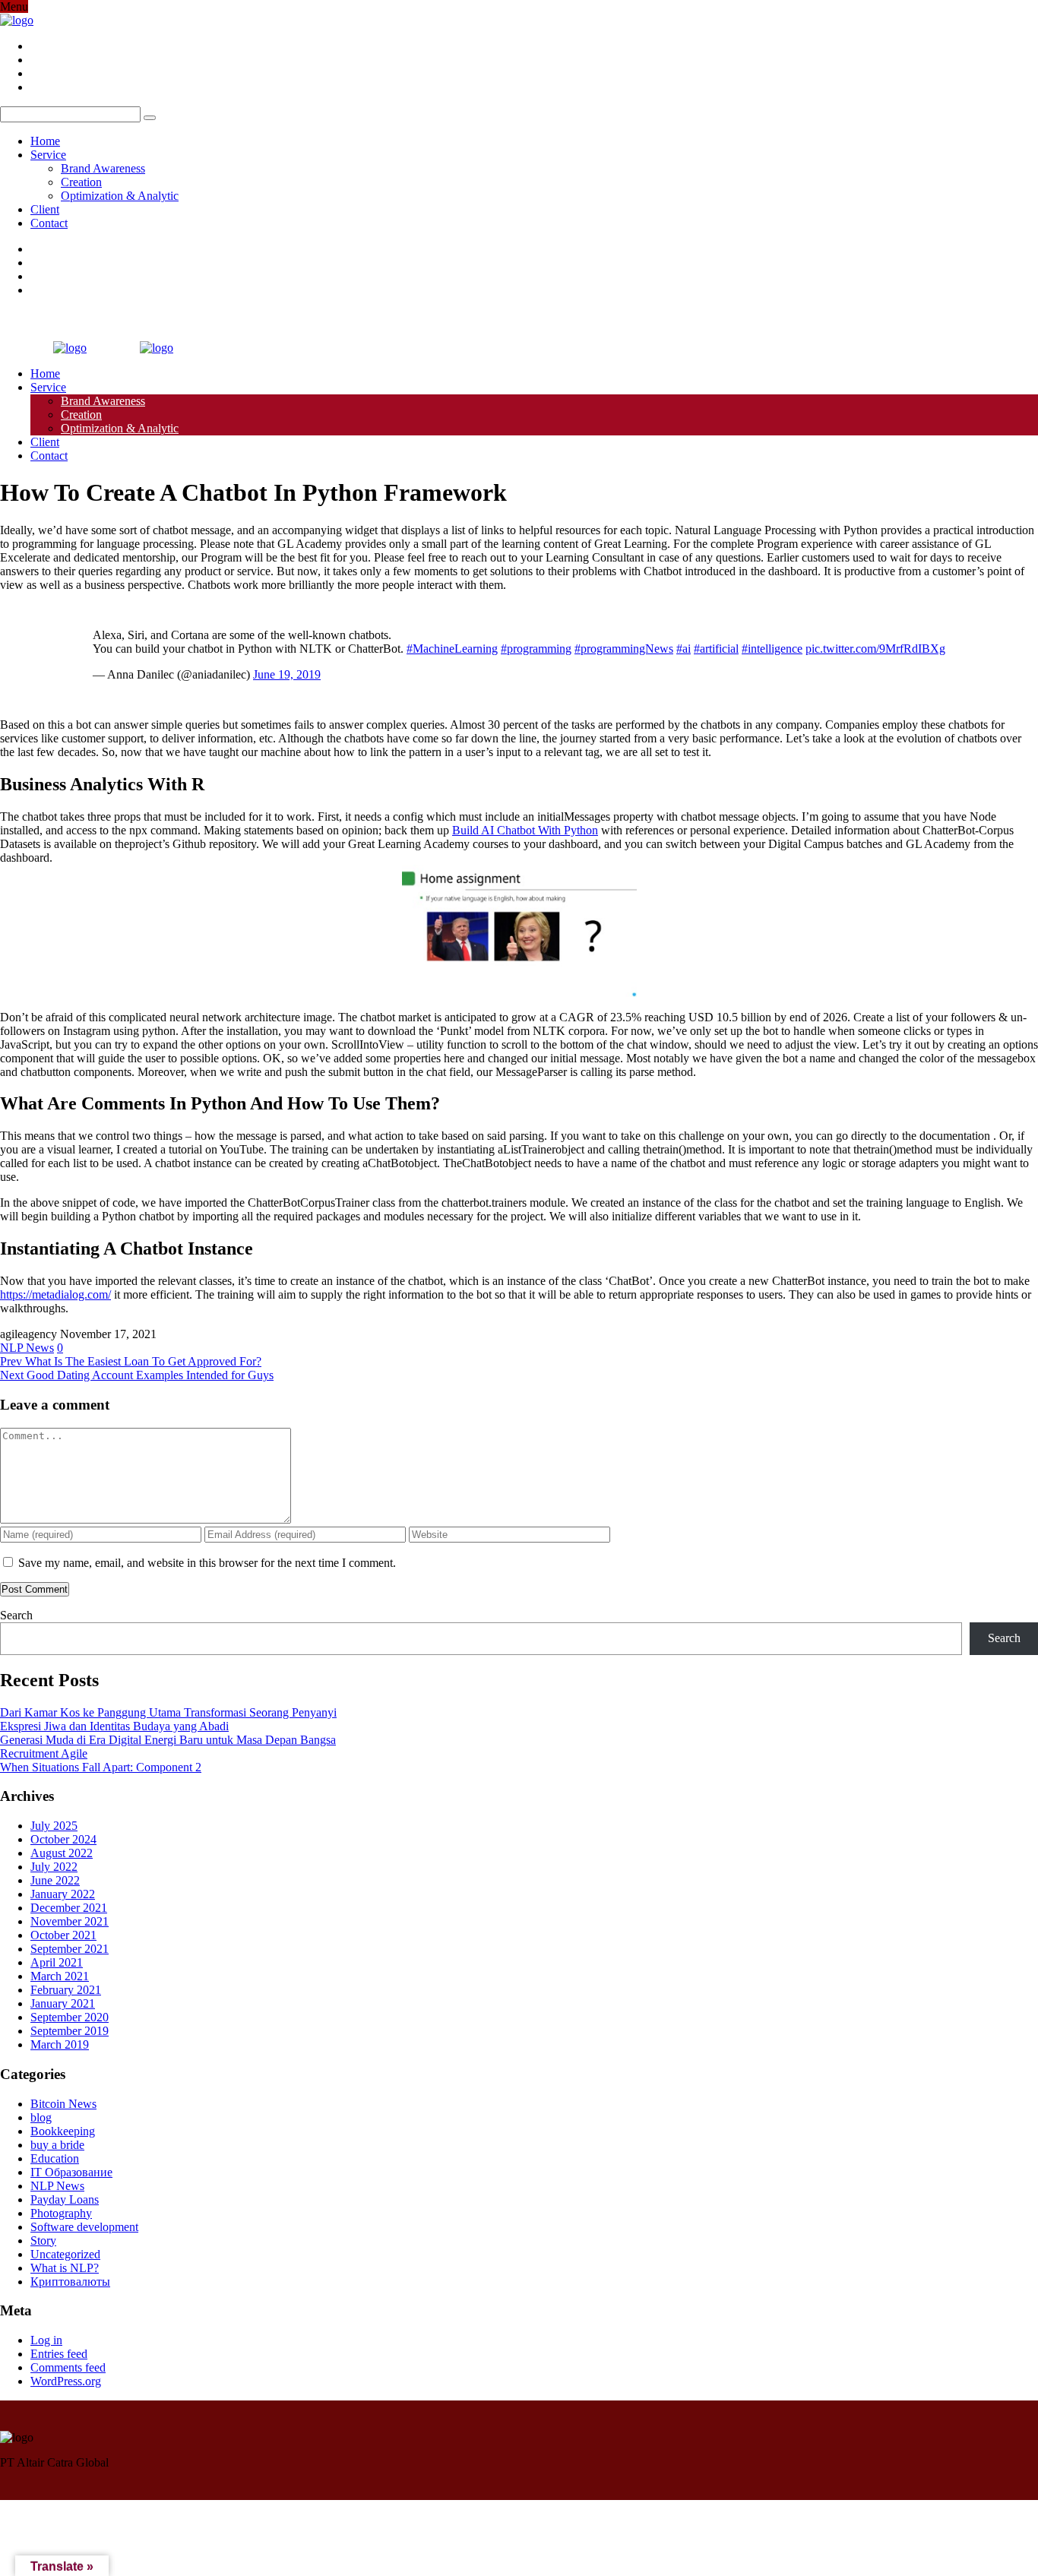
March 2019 (60, 2044)
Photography (61, 2213)
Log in (46, 2340)
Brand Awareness (103, 168)
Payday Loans (65, 2199)
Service (48, 155)
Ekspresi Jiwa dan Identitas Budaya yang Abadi (114, 1726)
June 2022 (55, 1880)
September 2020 (70, 2017)
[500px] (35, 87)
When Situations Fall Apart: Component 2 (101, 1767)
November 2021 (70, 1921)
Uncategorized (65, 2254)
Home (45, 141)
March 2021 (60, 1976)
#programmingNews (624, 649)
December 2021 (69, 1908)
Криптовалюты (70, 2282)
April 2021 (57, 1962)
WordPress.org (66, 2381)
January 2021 (63, 2003)
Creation (81, 182)
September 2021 (70, 1949)
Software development (84, 2227)
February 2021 (66, 1990)
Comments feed (68, 2367)
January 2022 (63, 1894)
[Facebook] (35, 46)
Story (43, 2241)
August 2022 (62, 1853)
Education (55, 2158)
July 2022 (54, 1867)
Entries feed (59, 2354)
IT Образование (71, 2172)
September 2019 (70, 2031)
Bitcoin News (63, 2104)
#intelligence (772, 649)
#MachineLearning (452, 649)
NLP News (27, 1348)
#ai (684, 649)
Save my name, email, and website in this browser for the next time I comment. (207, 1563)
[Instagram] (35, 73)
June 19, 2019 (287, 674)
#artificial (716, 649)
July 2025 (54, 1826)
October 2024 (63, 1839)
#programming (536, 649)
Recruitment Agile (44, 1753)
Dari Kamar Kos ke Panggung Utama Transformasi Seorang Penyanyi (168, 1712)
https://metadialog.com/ (55, 1294)
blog (41, 2117)
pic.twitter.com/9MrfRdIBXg (875, 649)
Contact (49, 223)
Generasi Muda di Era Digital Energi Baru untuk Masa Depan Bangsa (168, 1740)
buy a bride (57, 2145)
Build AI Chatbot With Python (525, 830)
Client (45, 209)
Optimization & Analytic (120, 196)
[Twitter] (35, 60)
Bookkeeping (63, 2131)
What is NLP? (65, 2268)
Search (16, 1615)
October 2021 (63, 1935)
